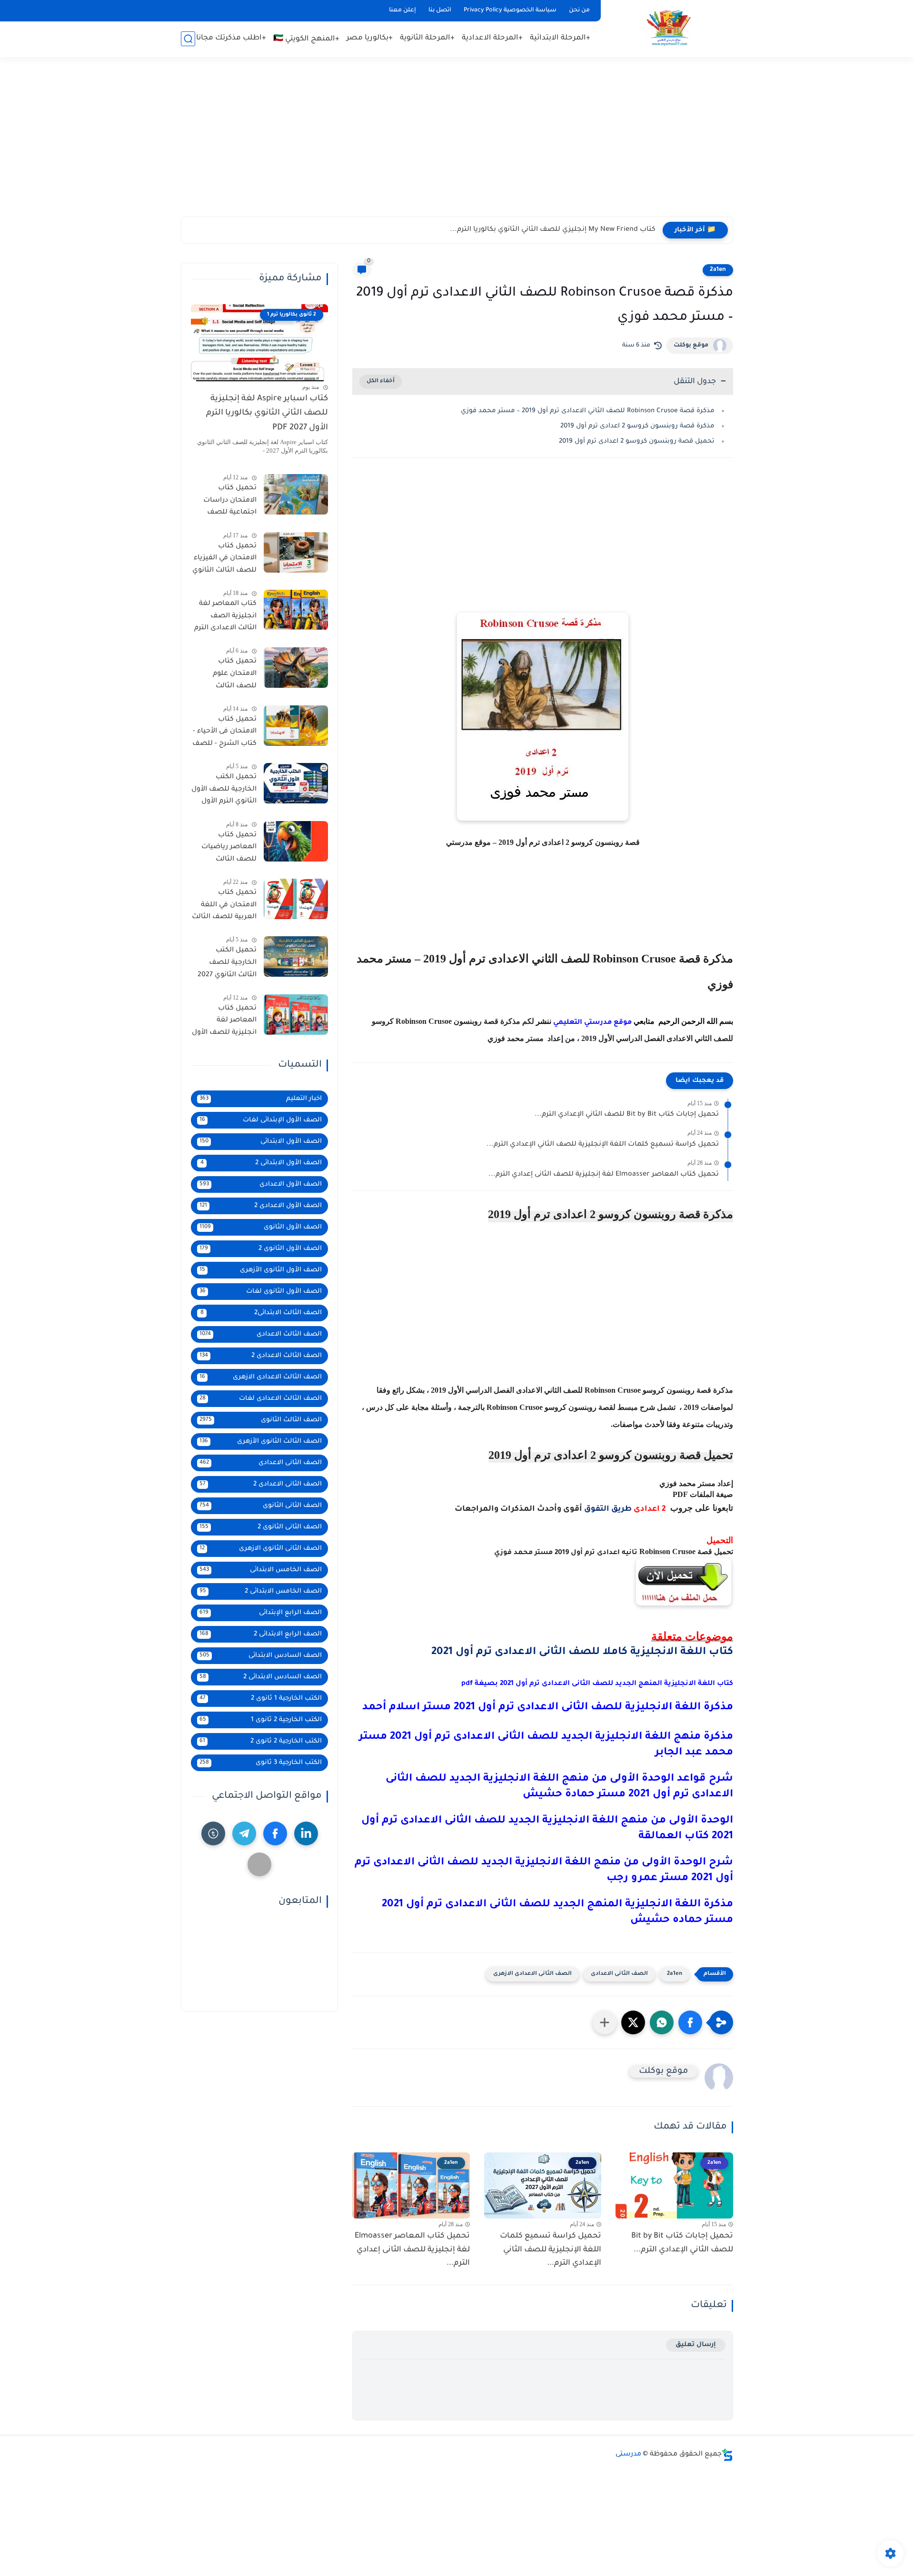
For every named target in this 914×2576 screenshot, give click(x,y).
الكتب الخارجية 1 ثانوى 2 (261, 1699)
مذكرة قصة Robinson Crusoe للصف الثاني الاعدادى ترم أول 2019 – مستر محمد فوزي (588, 411)
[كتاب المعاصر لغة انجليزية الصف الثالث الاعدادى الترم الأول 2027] (296, 610)
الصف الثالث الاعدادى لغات (261, 1399)
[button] (690, 2022)
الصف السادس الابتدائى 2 (261, 1677)
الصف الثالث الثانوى (261, 1420)
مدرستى (628, 2455)
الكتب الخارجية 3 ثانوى (261, 1763)
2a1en (718, 270)
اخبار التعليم (261, 1099)
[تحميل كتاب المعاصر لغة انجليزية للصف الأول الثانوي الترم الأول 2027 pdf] (296, 1015)
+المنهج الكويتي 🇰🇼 (306, 39)
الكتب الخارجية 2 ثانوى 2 (261, 1741)
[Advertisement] (457, 143)
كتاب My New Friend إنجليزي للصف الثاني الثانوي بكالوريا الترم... (553, 230)
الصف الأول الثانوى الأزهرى (261, 1270)
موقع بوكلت (691, 346)
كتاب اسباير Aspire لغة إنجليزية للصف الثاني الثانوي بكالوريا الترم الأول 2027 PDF (267, 414)
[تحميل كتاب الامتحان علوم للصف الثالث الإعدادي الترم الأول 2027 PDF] (296, 668)
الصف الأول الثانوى (261, 1227)
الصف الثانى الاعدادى (619, 1974)
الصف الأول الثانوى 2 (261, 1249)
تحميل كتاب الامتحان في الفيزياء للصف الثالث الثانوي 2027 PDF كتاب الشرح (224, 560)
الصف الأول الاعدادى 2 (261, 1206)
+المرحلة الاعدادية (492, 38)
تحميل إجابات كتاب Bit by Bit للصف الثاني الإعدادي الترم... (627, 1115)
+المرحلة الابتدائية (560, 38)
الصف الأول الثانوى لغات (261, 1292)
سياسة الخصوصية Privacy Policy (510, 10)
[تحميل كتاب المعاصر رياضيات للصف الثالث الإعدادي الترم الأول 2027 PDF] (296, 841)
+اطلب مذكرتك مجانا (231, 38)
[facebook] (275, 1833)
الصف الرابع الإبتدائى (261, 1613)
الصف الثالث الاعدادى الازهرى (261, 1377)
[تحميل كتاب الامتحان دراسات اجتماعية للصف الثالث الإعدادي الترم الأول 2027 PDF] (296, 494)
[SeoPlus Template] (727, 2455)
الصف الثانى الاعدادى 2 (261, 1484)
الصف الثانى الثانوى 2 (261, 1527)
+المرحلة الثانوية (427, 38)
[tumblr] (213, 1833)
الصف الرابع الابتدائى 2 (261, 1634)
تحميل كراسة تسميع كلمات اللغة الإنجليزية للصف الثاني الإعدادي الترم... (603, 1145)
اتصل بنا (440, 10)
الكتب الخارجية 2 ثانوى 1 (261, 1720)
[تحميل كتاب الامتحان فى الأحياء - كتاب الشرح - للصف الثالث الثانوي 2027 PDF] (296, 726)
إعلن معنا (402, 10)
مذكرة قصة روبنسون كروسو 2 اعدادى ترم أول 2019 (637, 426)
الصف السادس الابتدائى (261, 1656)
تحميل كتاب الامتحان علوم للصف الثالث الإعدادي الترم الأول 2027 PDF (227, 675)
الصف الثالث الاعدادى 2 (261, 1356)
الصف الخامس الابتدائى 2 (261, 1591)
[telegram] (244, 1833)
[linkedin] (306, 1833)
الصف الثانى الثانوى (261, 1506)
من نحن (579, 10)
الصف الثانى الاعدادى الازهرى (532, 1974)
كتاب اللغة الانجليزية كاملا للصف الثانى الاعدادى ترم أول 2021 (582, 1653)
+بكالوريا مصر (370, 38)
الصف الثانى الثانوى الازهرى (261, 1549)
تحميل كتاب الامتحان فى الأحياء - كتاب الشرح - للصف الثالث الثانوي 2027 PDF (224, 733)
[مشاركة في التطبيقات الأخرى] (605, 2022)
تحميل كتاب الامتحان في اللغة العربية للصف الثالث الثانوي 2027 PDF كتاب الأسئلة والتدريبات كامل (224, 907)
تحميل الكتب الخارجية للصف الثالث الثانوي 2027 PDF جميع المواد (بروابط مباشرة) (227, 964)
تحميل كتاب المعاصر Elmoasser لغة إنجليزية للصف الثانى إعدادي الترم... (604, 1175)
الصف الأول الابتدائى (261, 1142)
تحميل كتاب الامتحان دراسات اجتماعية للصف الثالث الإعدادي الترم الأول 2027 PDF (225, 502)
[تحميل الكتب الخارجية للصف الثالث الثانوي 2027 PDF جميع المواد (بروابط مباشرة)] (296, 956)
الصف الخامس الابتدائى (261, 1570)
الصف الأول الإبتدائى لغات (261, 1120)
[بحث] (188, 39)
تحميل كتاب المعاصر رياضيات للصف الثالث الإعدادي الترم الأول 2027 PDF (227, 849)
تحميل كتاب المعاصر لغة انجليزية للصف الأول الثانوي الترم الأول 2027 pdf (224, 1022)
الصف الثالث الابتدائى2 (261, 1313)
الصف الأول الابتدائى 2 (261, 1163)
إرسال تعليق (696, 2345)
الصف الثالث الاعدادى (261, 1334)
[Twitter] (259, 1864)
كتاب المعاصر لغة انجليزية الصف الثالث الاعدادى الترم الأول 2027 (225, 618)
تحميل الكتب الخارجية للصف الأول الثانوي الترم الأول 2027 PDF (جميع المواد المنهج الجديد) (224, 791)
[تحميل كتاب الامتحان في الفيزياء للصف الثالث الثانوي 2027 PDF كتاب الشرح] (296, 552)
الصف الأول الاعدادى (261, 1184)
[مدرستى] (669, 28)
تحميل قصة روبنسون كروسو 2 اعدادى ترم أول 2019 (637, 441)
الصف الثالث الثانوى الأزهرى (261, 1442)
